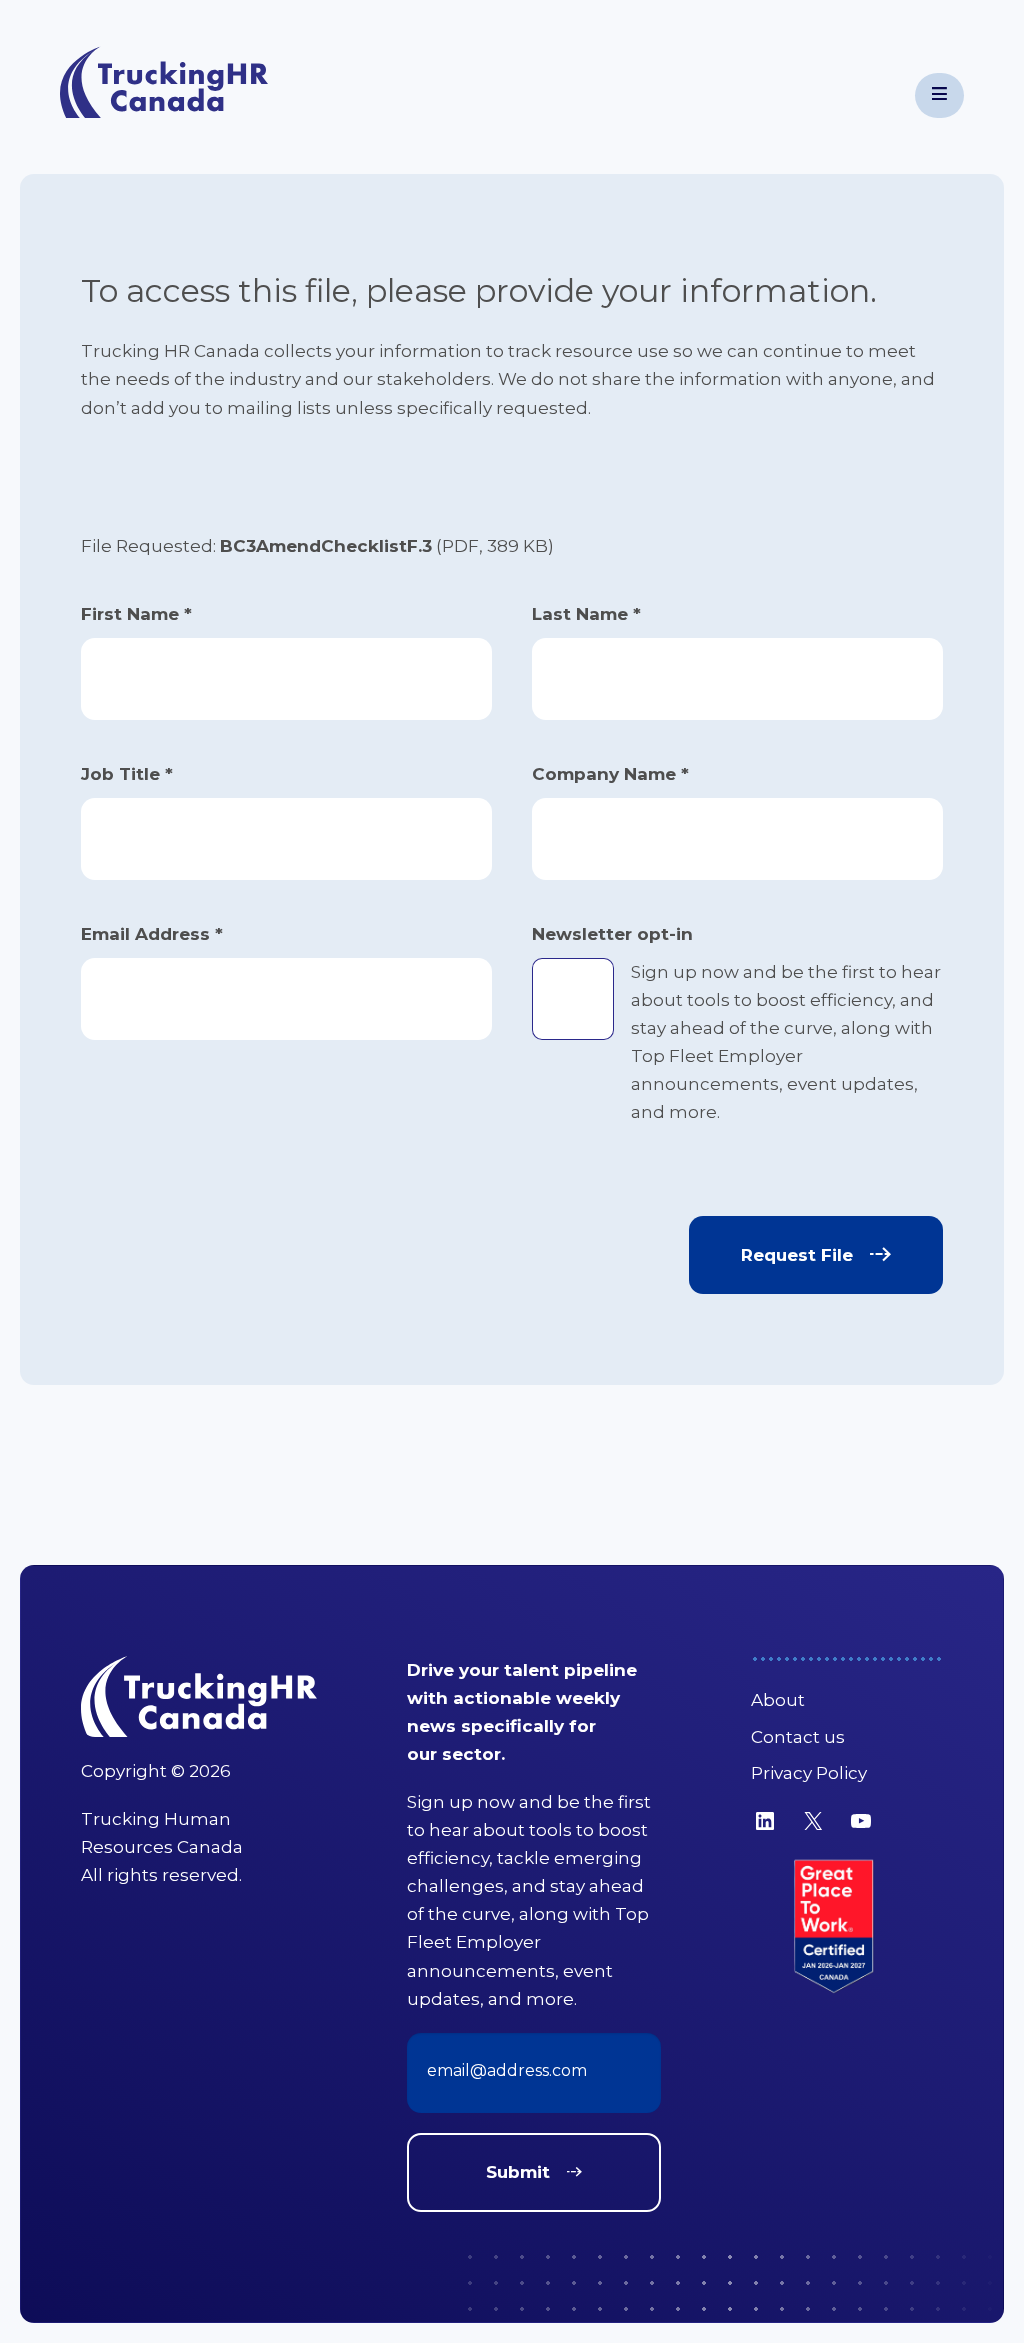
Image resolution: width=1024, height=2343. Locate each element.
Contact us (798, 1737)
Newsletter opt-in (612, 934)
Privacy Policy (809, 1773)
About (778, 1700)
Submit (518, 2172)
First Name (136, 614)
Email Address (152, 934)
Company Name (610, 774)
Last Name (586, 614)
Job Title (127, 774)
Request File (797, 1255)
